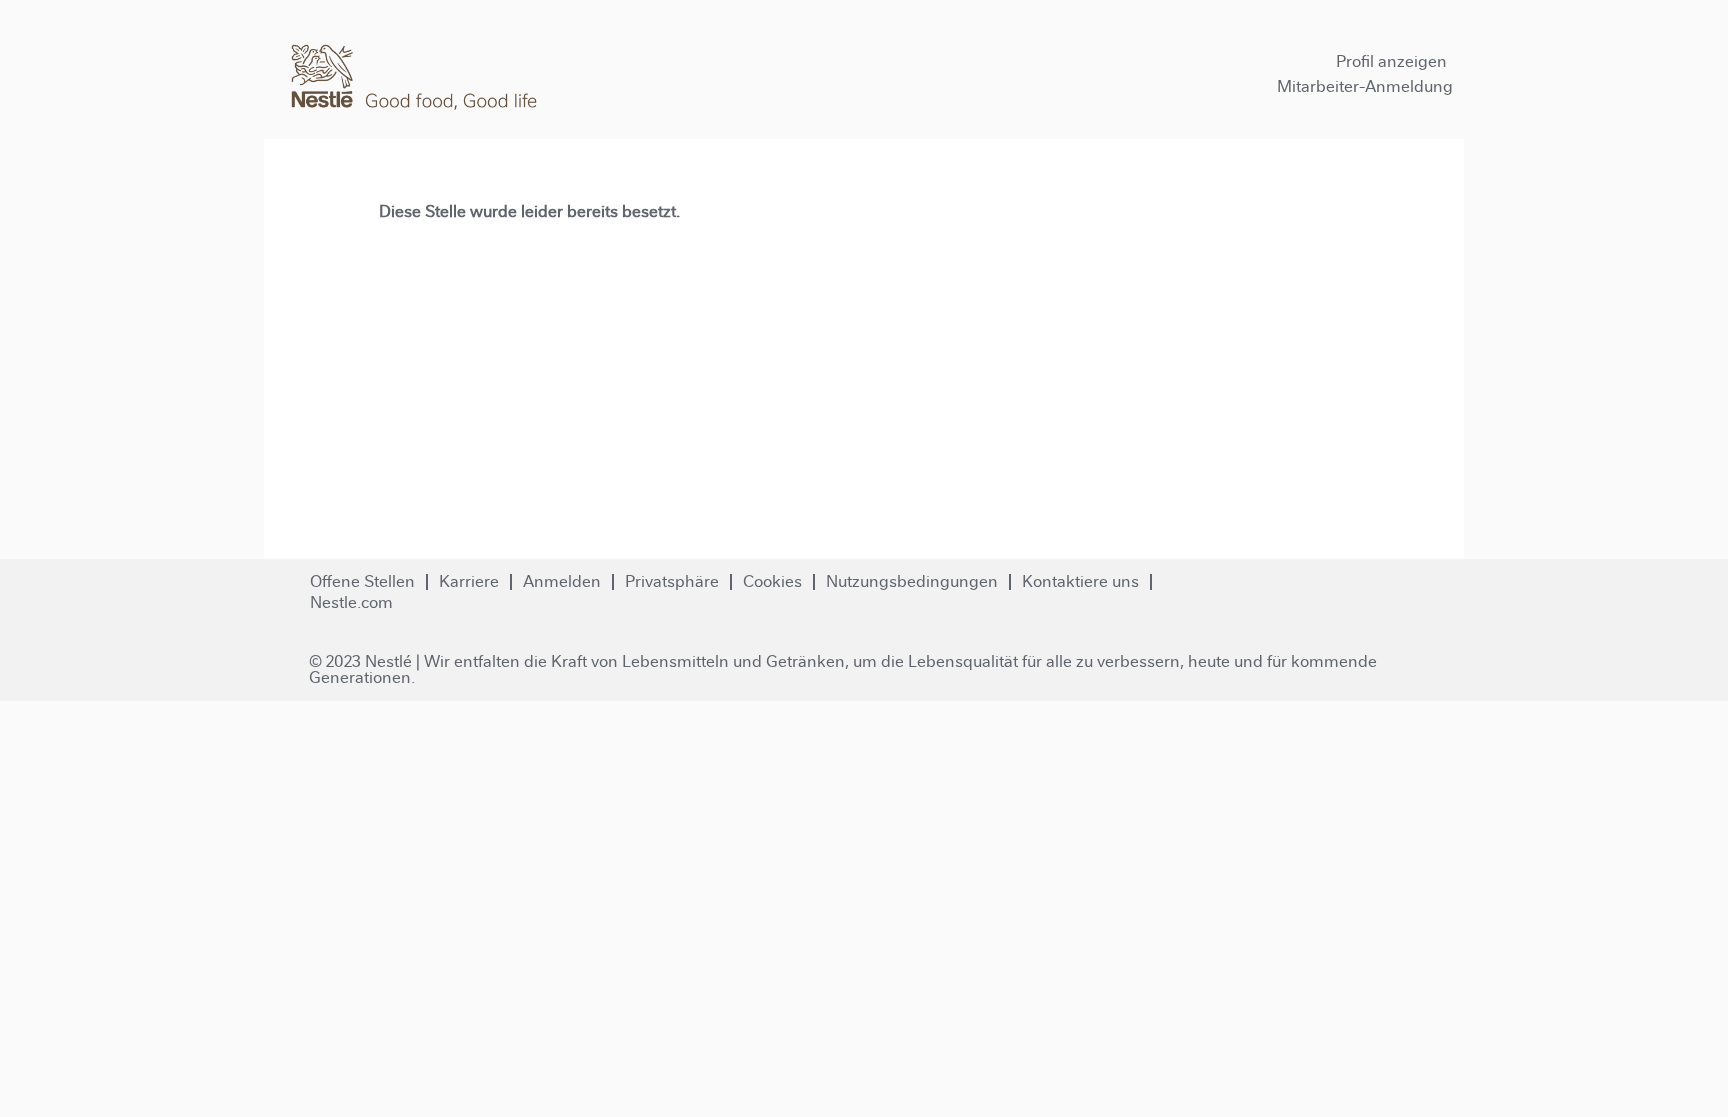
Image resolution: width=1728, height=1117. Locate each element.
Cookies (772, 581)
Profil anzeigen (1391, 61)
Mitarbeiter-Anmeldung (1365, 86)
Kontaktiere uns (1080, 581)
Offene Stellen (362, 581)
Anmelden (562, 581)
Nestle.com (351, 602)
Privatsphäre (672, 581)
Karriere (469, 581)
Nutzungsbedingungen (912, 581)
